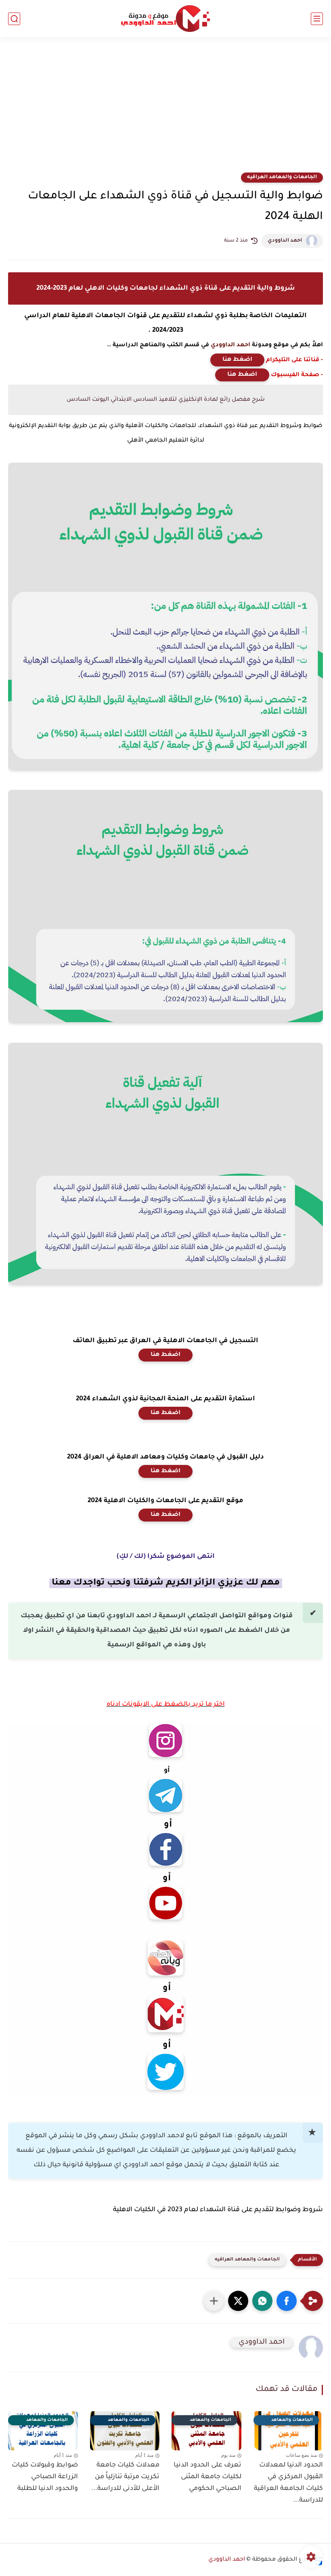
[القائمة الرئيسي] (317, 19)
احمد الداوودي (285, 241)
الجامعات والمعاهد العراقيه (282, 177)
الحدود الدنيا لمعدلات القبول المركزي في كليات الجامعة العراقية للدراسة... (288, 2483)
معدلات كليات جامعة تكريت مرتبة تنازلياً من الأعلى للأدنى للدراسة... (125, 2477)
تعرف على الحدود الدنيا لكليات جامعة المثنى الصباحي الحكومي (207, 2477)
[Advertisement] (165, 110)
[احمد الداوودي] (165, 19)
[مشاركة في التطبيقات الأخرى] (214, 2301)
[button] (287, 2301)
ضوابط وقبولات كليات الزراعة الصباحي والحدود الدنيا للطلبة (45, 2477)
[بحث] (14, 19)
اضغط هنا (237, 360)
